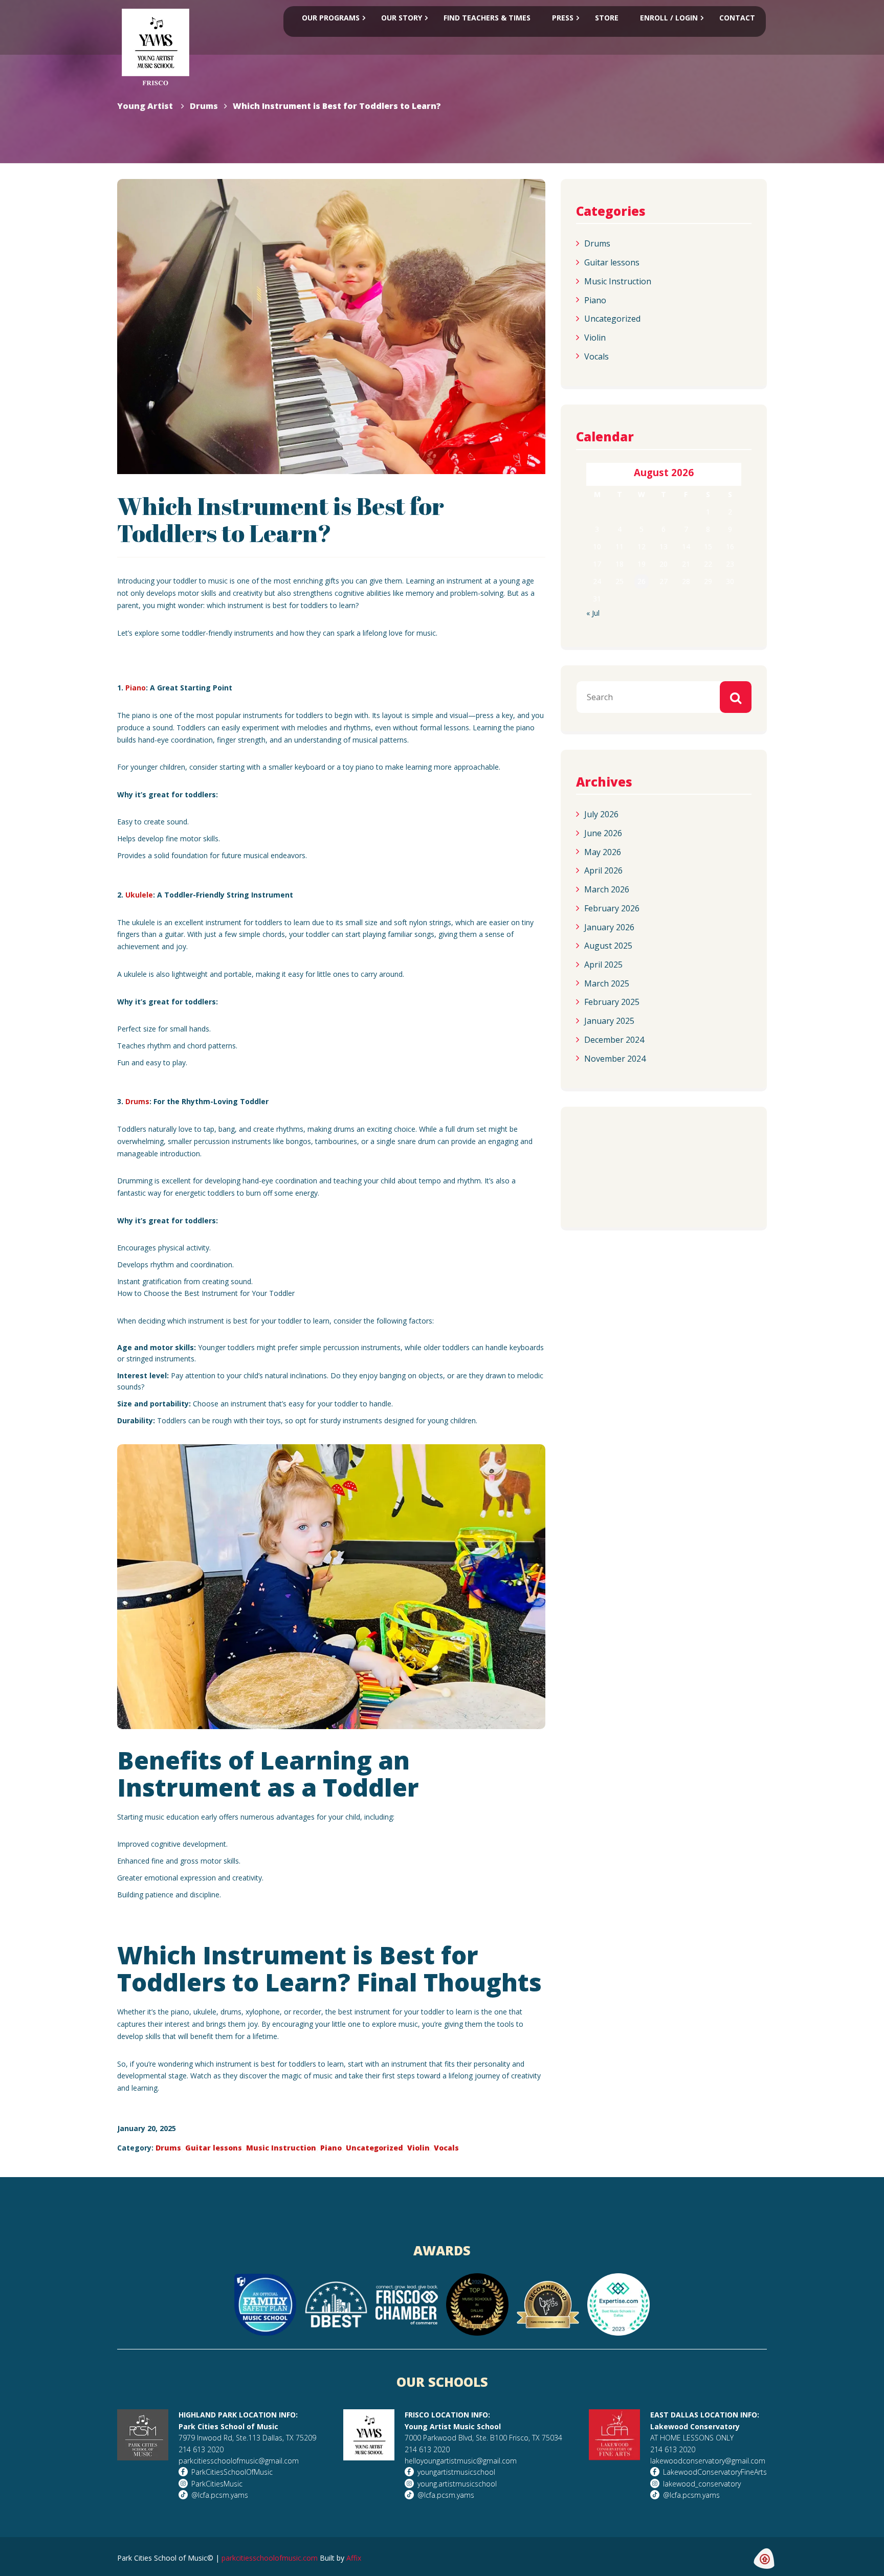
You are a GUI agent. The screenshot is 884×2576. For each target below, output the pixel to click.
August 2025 (608, 946)
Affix (354, 2558)
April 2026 (603, 870)
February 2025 (612, 1002)
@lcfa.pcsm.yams (220, 2495)
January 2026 (609, 927)
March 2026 (607, 889)
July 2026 (601, 814)
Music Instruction (281, 2148)
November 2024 (615, 1058)
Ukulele (139, 895)
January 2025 (609, 1021)
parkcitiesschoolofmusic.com (270, 2558)
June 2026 (603, 833)
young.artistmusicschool (457, 2484)
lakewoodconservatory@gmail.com (708, 2461)
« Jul (593, 613)
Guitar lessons (214, 2148)
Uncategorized (374, 2148)
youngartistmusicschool (456, 2472)
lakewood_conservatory (702, 2484)
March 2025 (607, 983)
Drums (137, 1101)
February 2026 (612, 908)
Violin (418, 2148)
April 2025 (603, 965)
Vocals (446, 2148)
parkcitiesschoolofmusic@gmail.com (239, 2461)
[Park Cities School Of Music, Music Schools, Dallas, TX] (617, 1204)
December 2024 (614, 1040)
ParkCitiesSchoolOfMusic (232, 2472)
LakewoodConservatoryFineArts (715, 2472)
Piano (136, 688)
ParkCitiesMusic (217, 2484)
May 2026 (603, 852)
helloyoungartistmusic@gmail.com (461, 2461)
